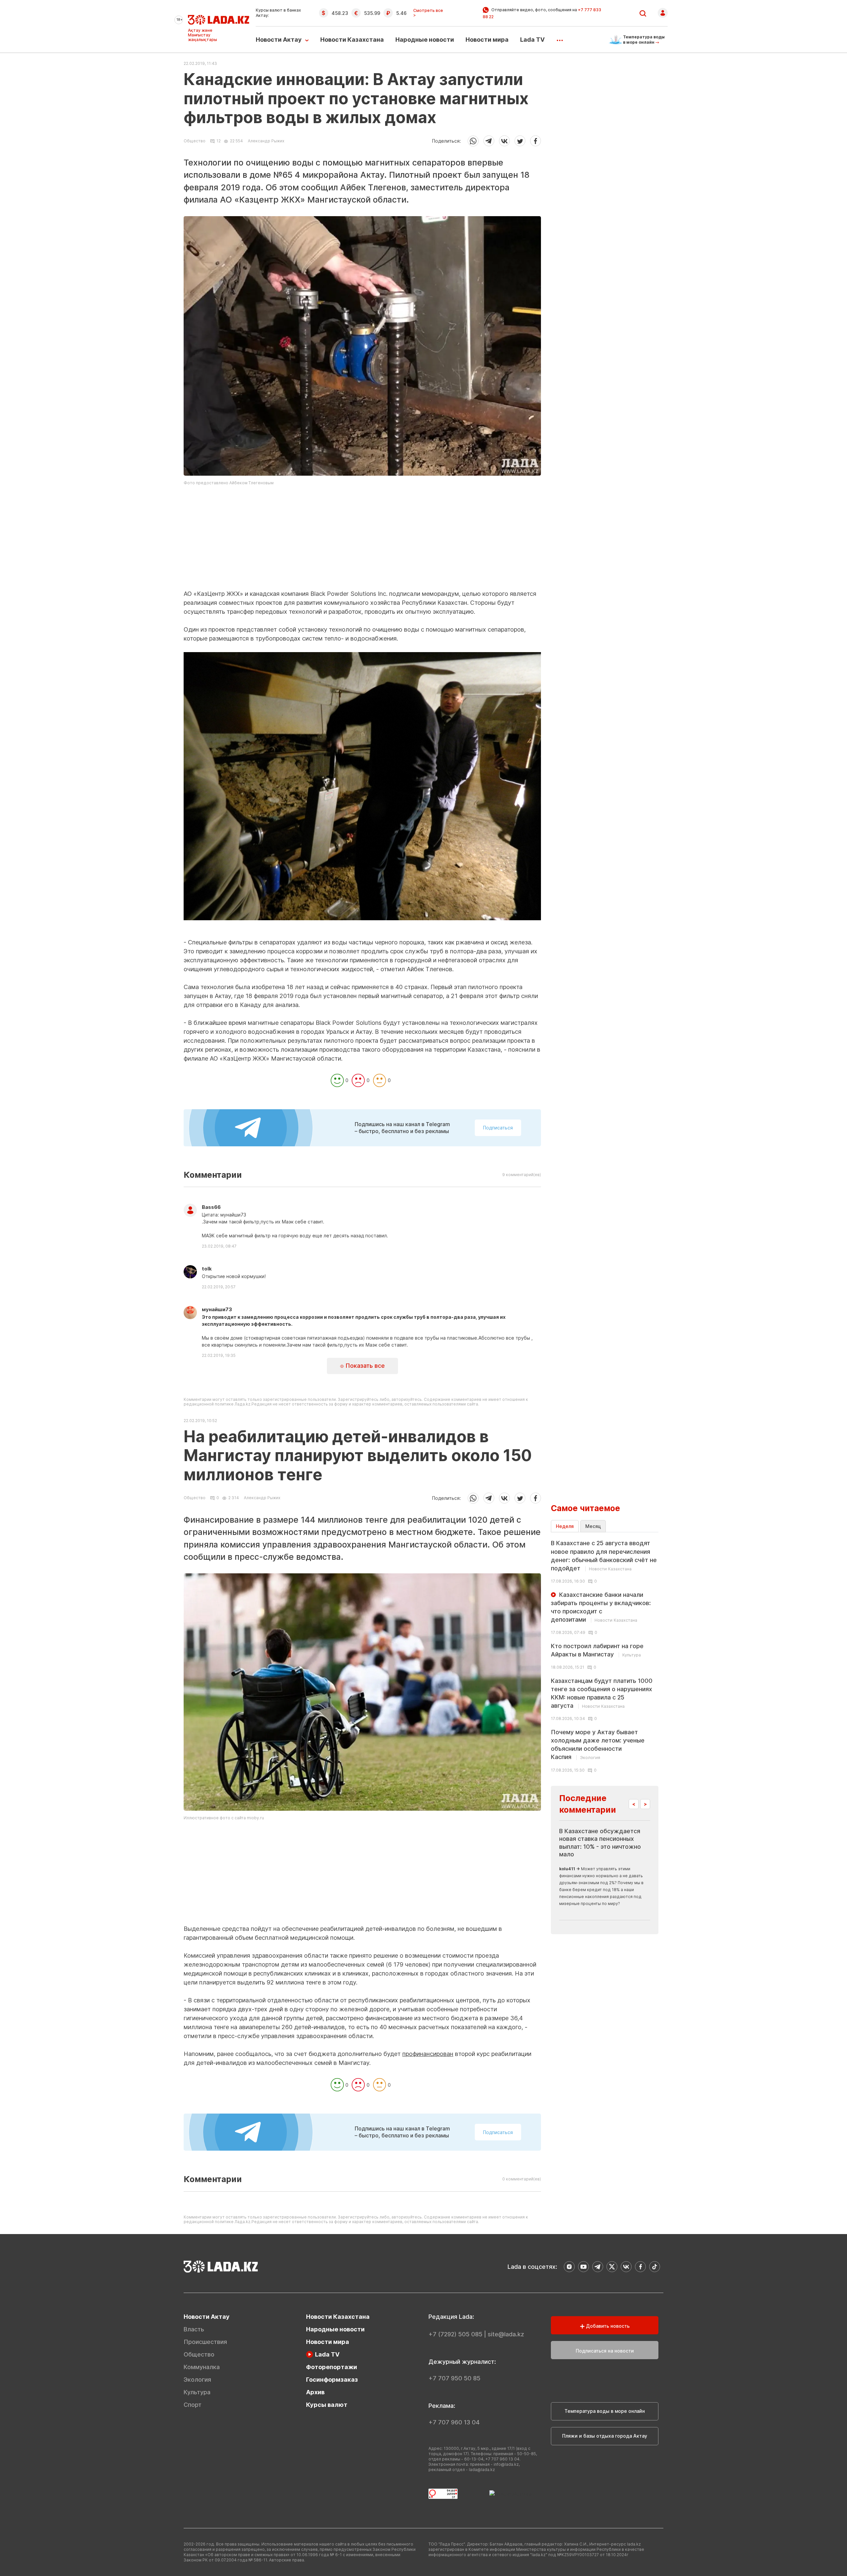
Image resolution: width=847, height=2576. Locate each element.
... (560, 38)
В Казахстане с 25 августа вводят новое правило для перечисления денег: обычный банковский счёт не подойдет (604, 1556)
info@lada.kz (506, 2464)
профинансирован (428, 2054)
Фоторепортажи (332, 2367)
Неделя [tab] (565, 1526)
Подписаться (498, 1128)
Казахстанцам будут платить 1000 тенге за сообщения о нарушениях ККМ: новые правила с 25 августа (602, 1693)
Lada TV (532, 40)
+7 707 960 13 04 (454, 2422)
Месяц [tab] (593, 1526)
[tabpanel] (605, 1656)
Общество (195, 141)
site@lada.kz (506, 2334)
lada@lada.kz (482, 2470)
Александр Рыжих (266, 141)
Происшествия (205, 2342)
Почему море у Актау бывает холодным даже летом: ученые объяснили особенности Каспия (598, 1745)
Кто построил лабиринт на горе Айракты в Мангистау (597, 1650)
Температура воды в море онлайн (605, 2411)
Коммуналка (202, 2367)
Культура (197, 2392)
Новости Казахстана (352, 40)
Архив (315, 2392)
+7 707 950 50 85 (454, 2378)
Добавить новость (607, 2326)
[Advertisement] (362, 543)
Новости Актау (279, 40)
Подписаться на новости (605, 2351)
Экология (197, 2380)
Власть (194, 2329)
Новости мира (487, 40)
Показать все (364, 1366)
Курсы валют (327, 2405)
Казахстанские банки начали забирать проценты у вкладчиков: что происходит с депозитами (601, 1607)
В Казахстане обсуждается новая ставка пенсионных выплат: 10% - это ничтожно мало (600, 1843)
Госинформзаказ (332, 2380)
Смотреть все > (428, 13)
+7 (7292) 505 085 (455, 2334)
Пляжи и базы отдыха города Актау (605, 2436)
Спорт (193, 2405)
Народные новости (425, 40)
